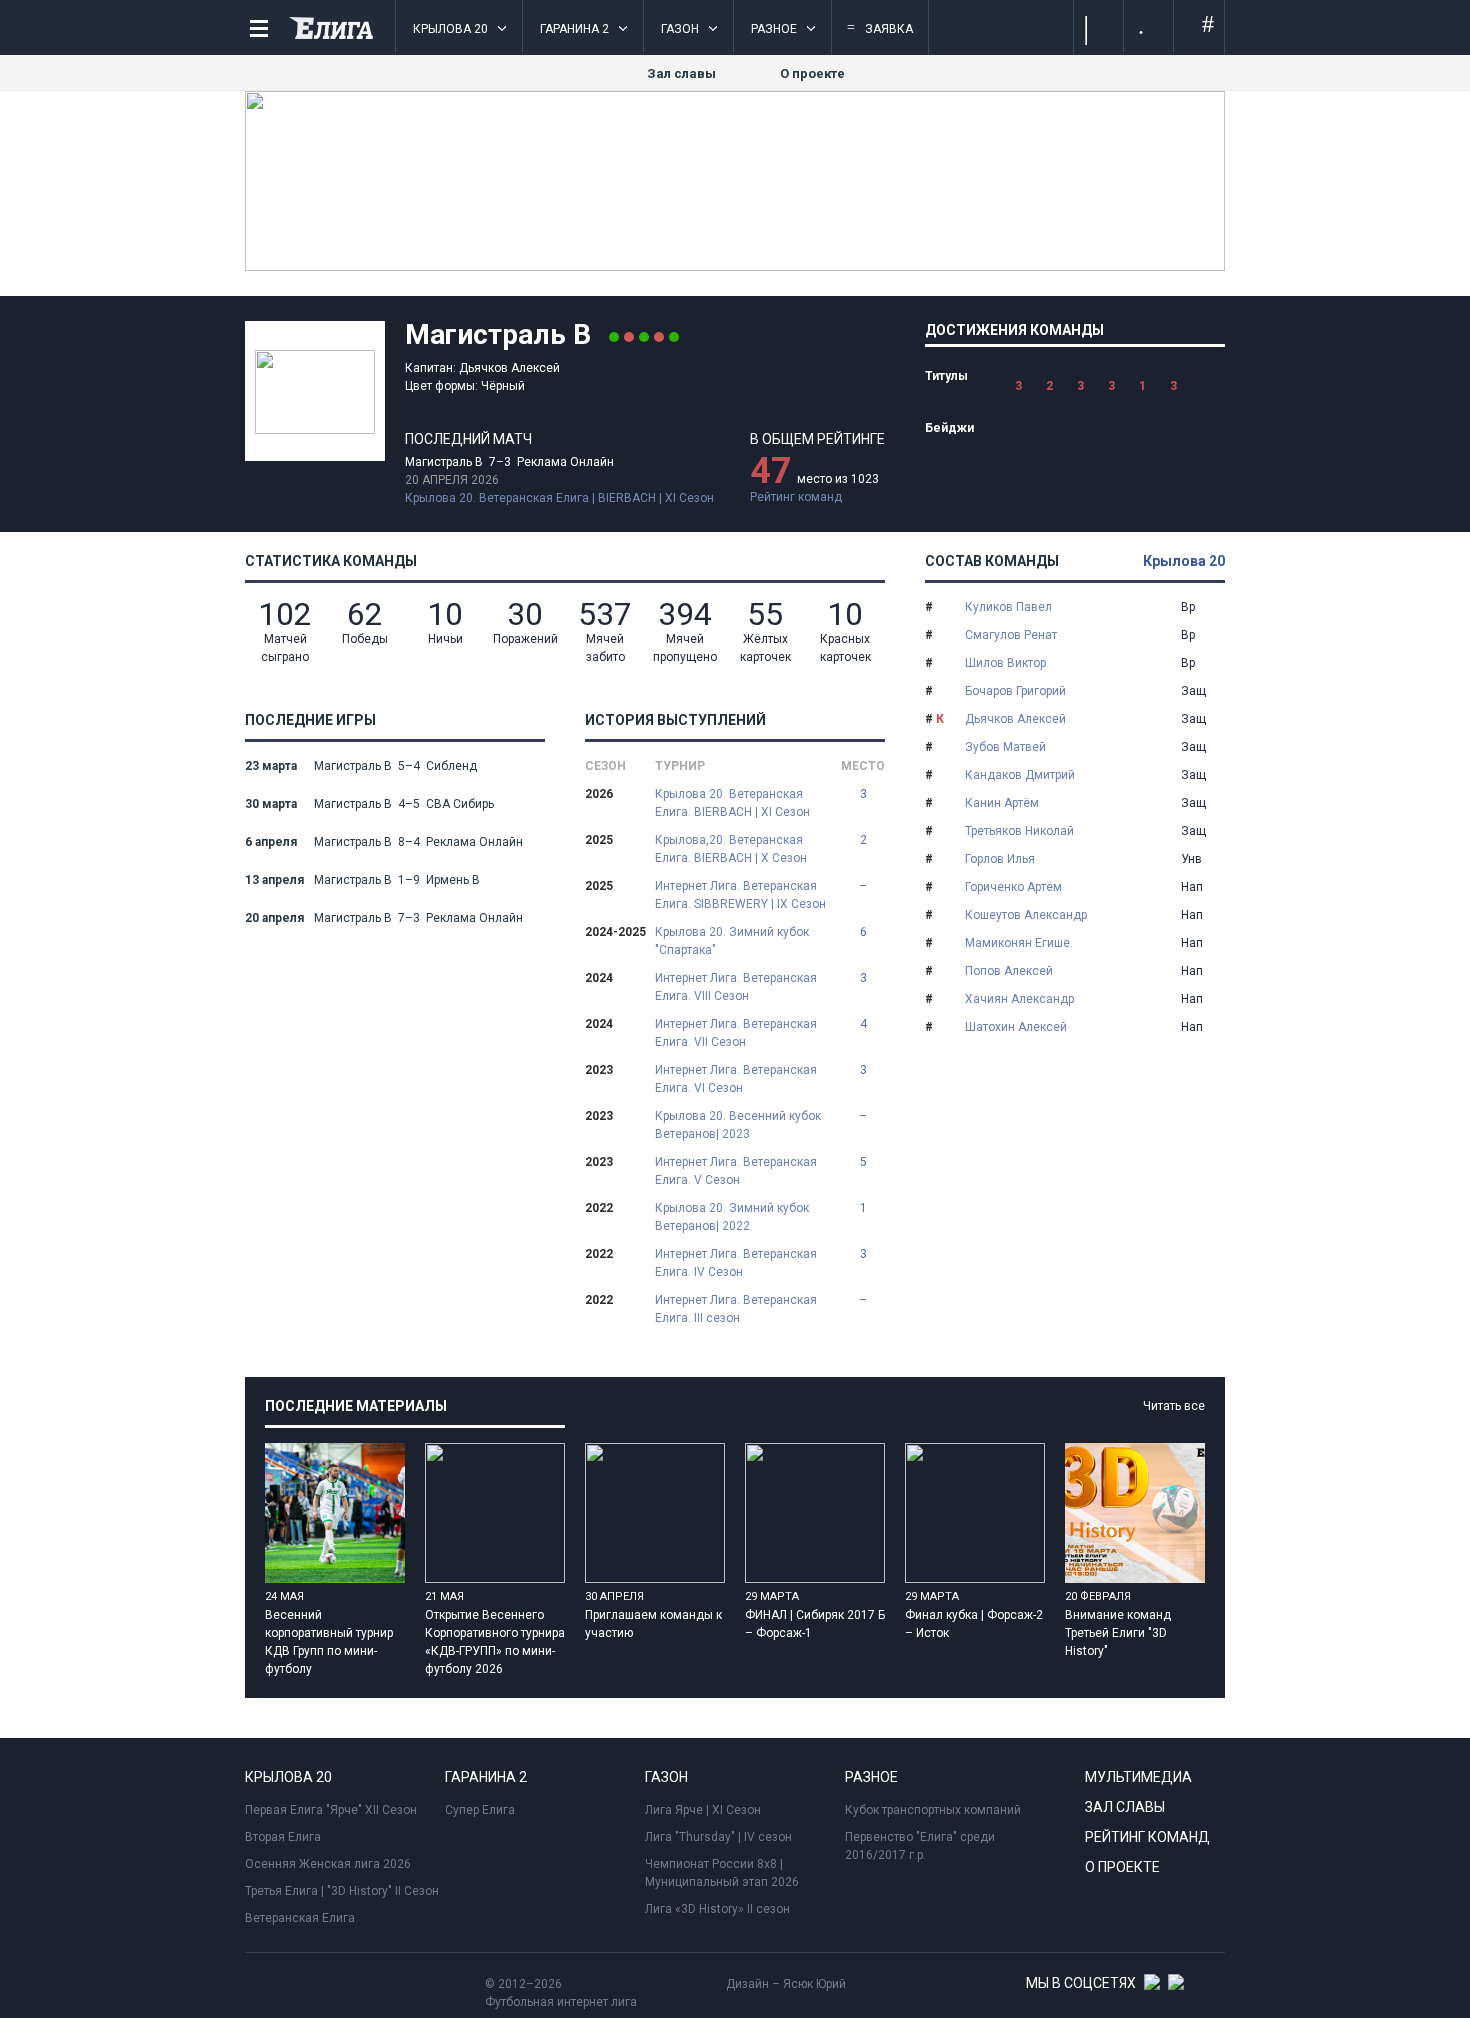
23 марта (271, 766)
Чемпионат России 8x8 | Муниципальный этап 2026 (722, 1873)
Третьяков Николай (1019, 831)
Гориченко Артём (1013, 887)
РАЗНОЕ (774, 29)
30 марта (271, 804)
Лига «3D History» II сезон (717, 1909)
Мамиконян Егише (1017, 943)
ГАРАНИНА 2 (574, 29)
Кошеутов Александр (1026, 915)
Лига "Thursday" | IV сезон (718, 1837)
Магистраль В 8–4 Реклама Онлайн (418, 842)
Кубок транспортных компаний (933, 1810)
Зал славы (681, 73)
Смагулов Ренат (1011, 635)
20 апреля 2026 (452, 480)
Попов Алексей (1009, 971)
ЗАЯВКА (880, 28)
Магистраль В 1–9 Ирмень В (397, 880)
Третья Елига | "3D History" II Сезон (342, 1891)
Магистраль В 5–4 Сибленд (395, 766)
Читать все (1174, 1406)
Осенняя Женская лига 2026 (328, 1864)
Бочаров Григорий (1015, 691)
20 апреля (274, 918)
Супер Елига (480, 1810)
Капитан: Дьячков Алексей (482, 368)
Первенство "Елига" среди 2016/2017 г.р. (920, 1846)
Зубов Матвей (1005, 747)
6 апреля (271, 842)
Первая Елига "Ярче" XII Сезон (331, 1810)
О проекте (812, 73)
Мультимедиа (1138, 1777)
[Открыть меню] (259, 28)
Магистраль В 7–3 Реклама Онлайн (509, 462)
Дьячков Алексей (1015, 719)
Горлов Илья (1000, 859)
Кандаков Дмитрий (1020, 775)
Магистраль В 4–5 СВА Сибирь (404, 804)
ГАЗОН (680, 29)
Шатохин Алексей (1016, 1027)
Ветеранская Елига (300, 1918)
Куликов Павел (1008, 607)
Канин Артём (1002, 803)
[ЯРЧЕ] (735, 267)
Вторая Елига (283, 1837)
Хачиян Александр (1019, 999)
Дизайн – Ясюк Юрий (786, 1984)
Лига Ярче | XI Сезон (703, 1810)
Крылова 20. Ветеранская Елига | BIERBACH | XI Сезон (559, 498)
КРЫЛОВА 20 (450, 29)
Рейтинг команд (796, 497)
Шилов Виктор (1005, 663)
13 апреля (274, 880)
